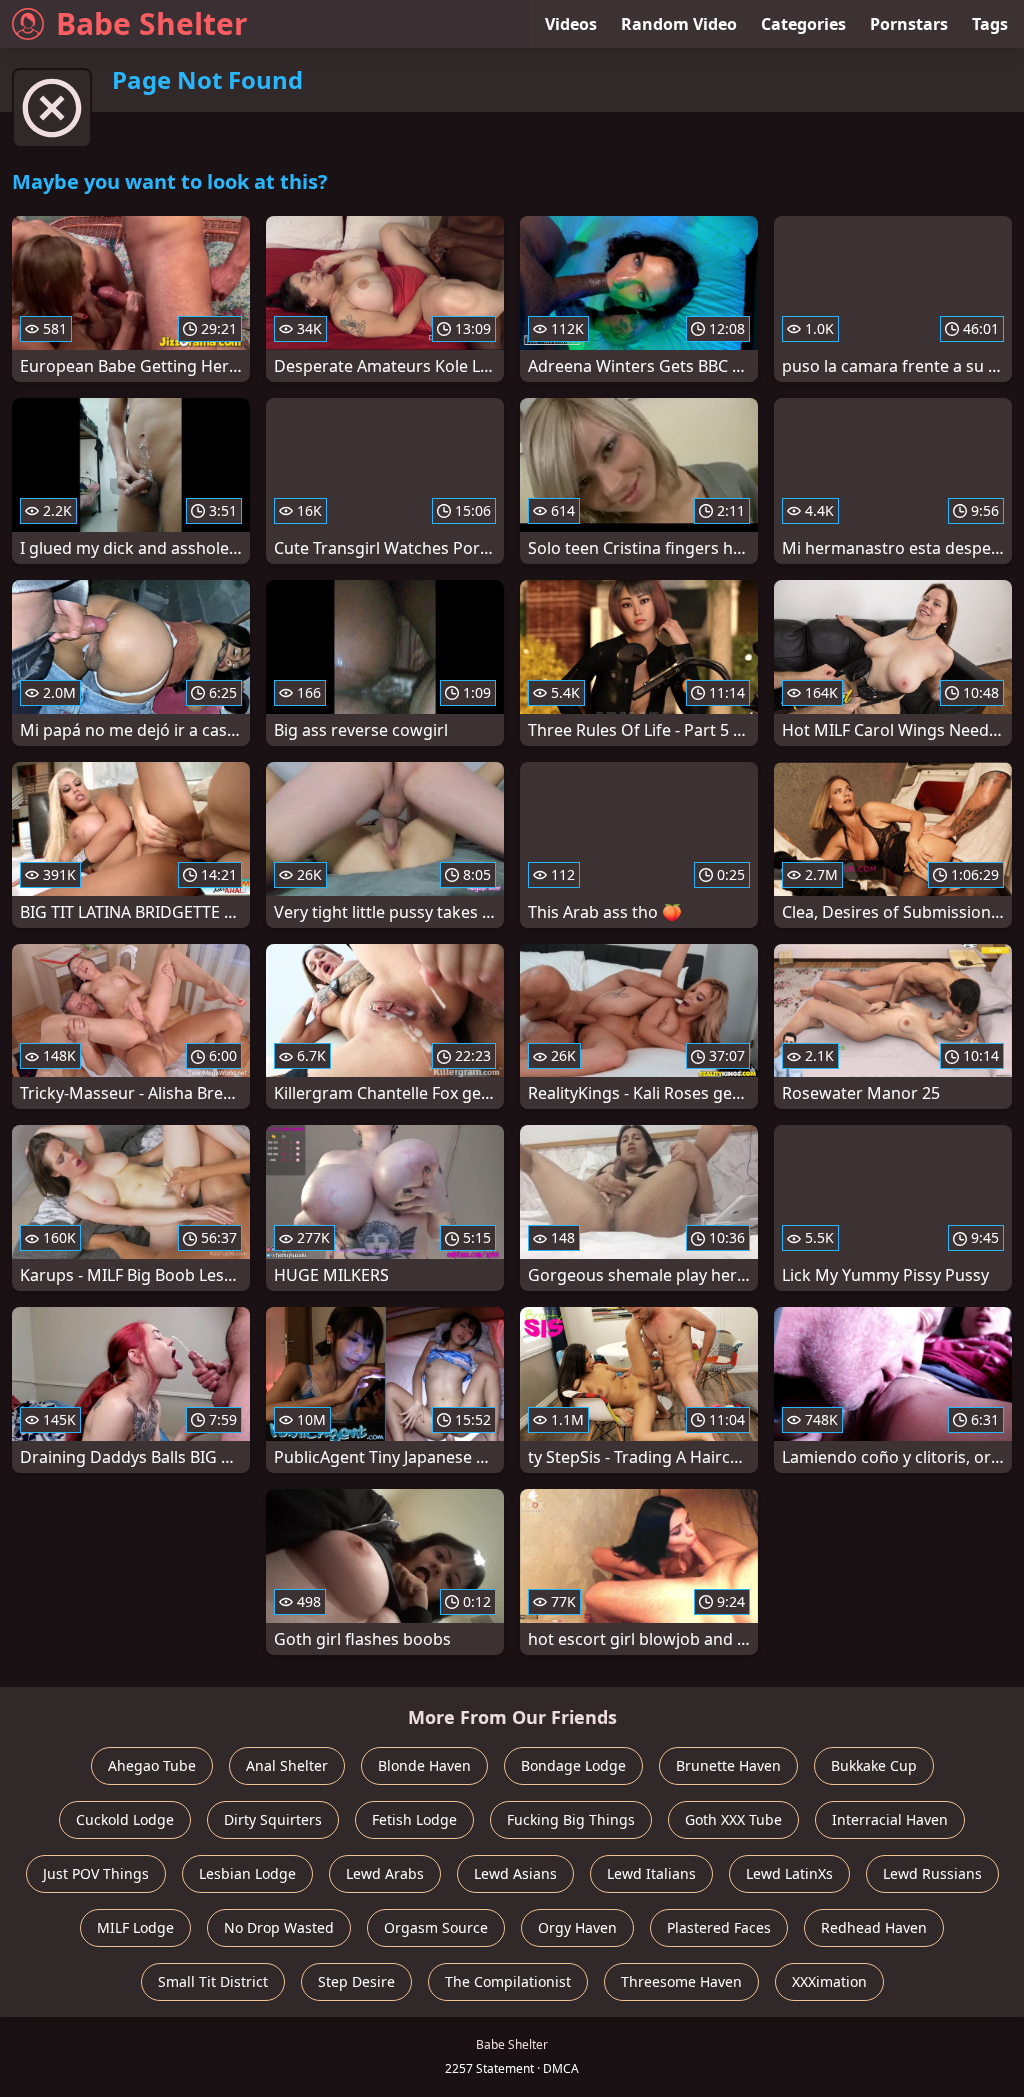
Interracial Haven (890, 1819)
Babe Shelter (152, 23)
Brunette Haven (728, 1765)
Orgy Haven (577, 1927)
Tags (990, 24)
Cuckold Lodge (125, 1819)
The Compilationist (508, 1981)
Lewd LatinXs (789, 1873)
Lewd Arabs (385, 1873)
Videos (571, 24)
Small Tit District (213, 1981)
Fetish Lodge (414, 1819)
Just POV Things (96, 1873)
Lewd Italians (651, 1873)
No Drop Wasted (279, 1927)
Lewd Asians (515, 1873)
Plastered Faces (719, 1927)
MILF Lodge (135, 1927)
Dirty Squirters (273, 1819)
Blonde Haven (424, 1765)
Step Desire (356, 1981)
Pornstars (909, 24)
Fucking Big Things (571, 1819)
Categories (803, 24)
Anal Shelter (287, 1765)
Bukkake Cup (874, 1765)
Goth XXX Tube (733, 1819)
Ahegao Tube (152, 1765)
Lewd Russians (932, 1873)
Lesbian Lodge (247, 1873)
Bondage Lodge (573, 1765)
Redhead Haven (874, 1927)
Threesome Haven (681, 1981)
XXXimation (829, 1981)
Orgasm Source (436, 1927)
